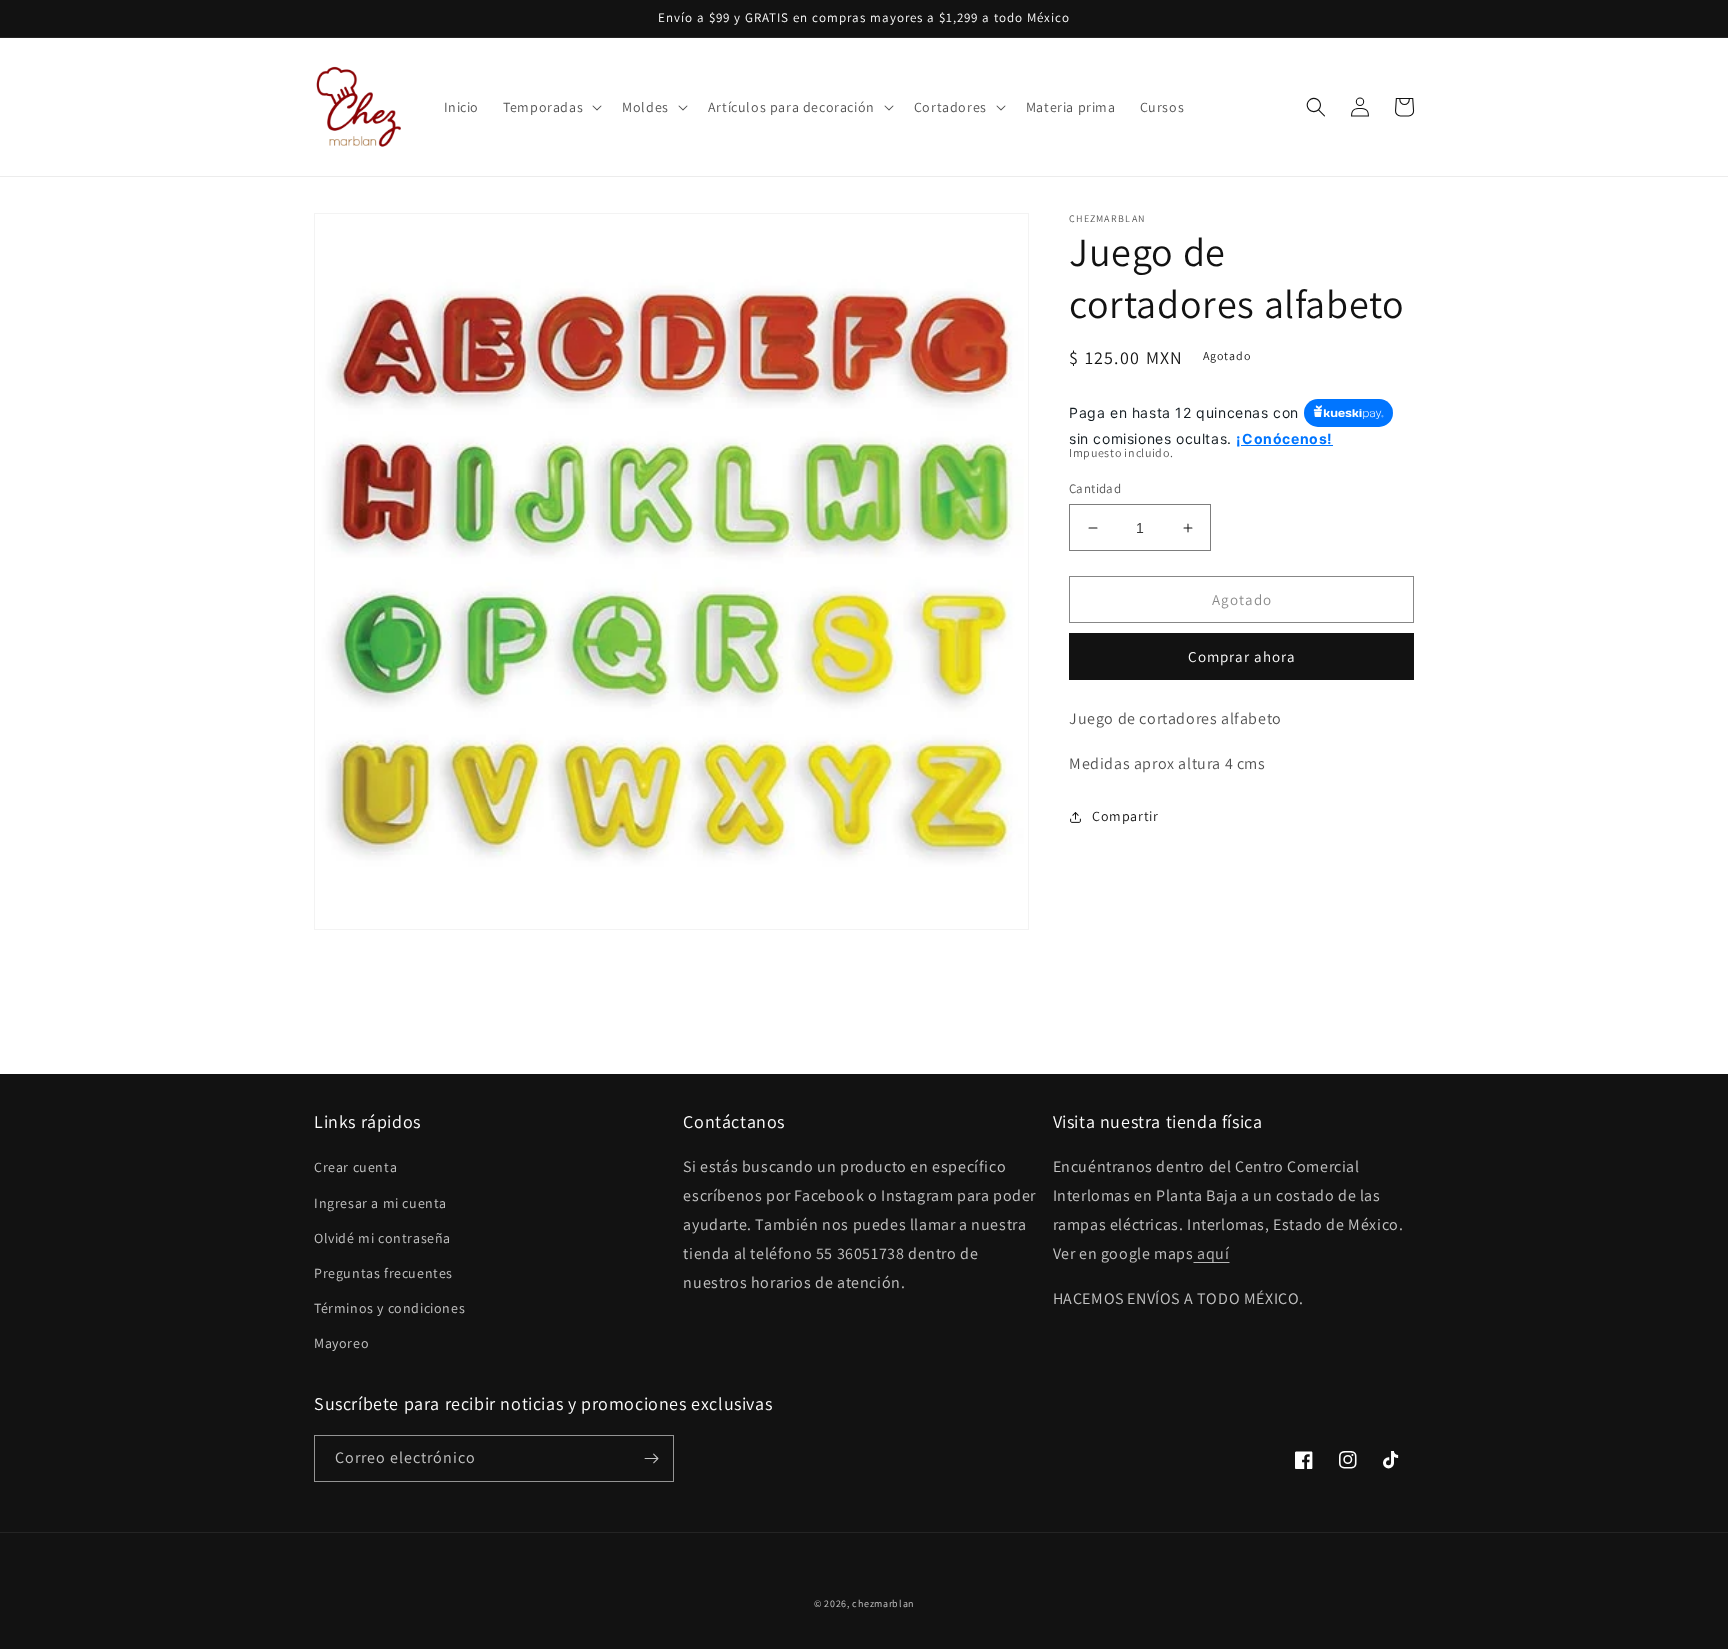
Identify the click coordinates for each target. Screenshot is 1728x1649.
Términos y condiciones (389, 1308)
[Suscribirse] (651, 1458)
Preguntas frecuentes (383, 1273)
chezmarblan (883, 1603)
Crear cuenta (355, 1167)
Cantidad (1095, 488)
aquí (1211, 1253)
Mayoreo (341, 1343)
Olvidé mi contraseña (382, 1238)
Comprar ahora (1242, 656)
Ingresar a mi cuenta (380, 1203)
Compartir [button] (1125, 816)
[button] (550, 107)
